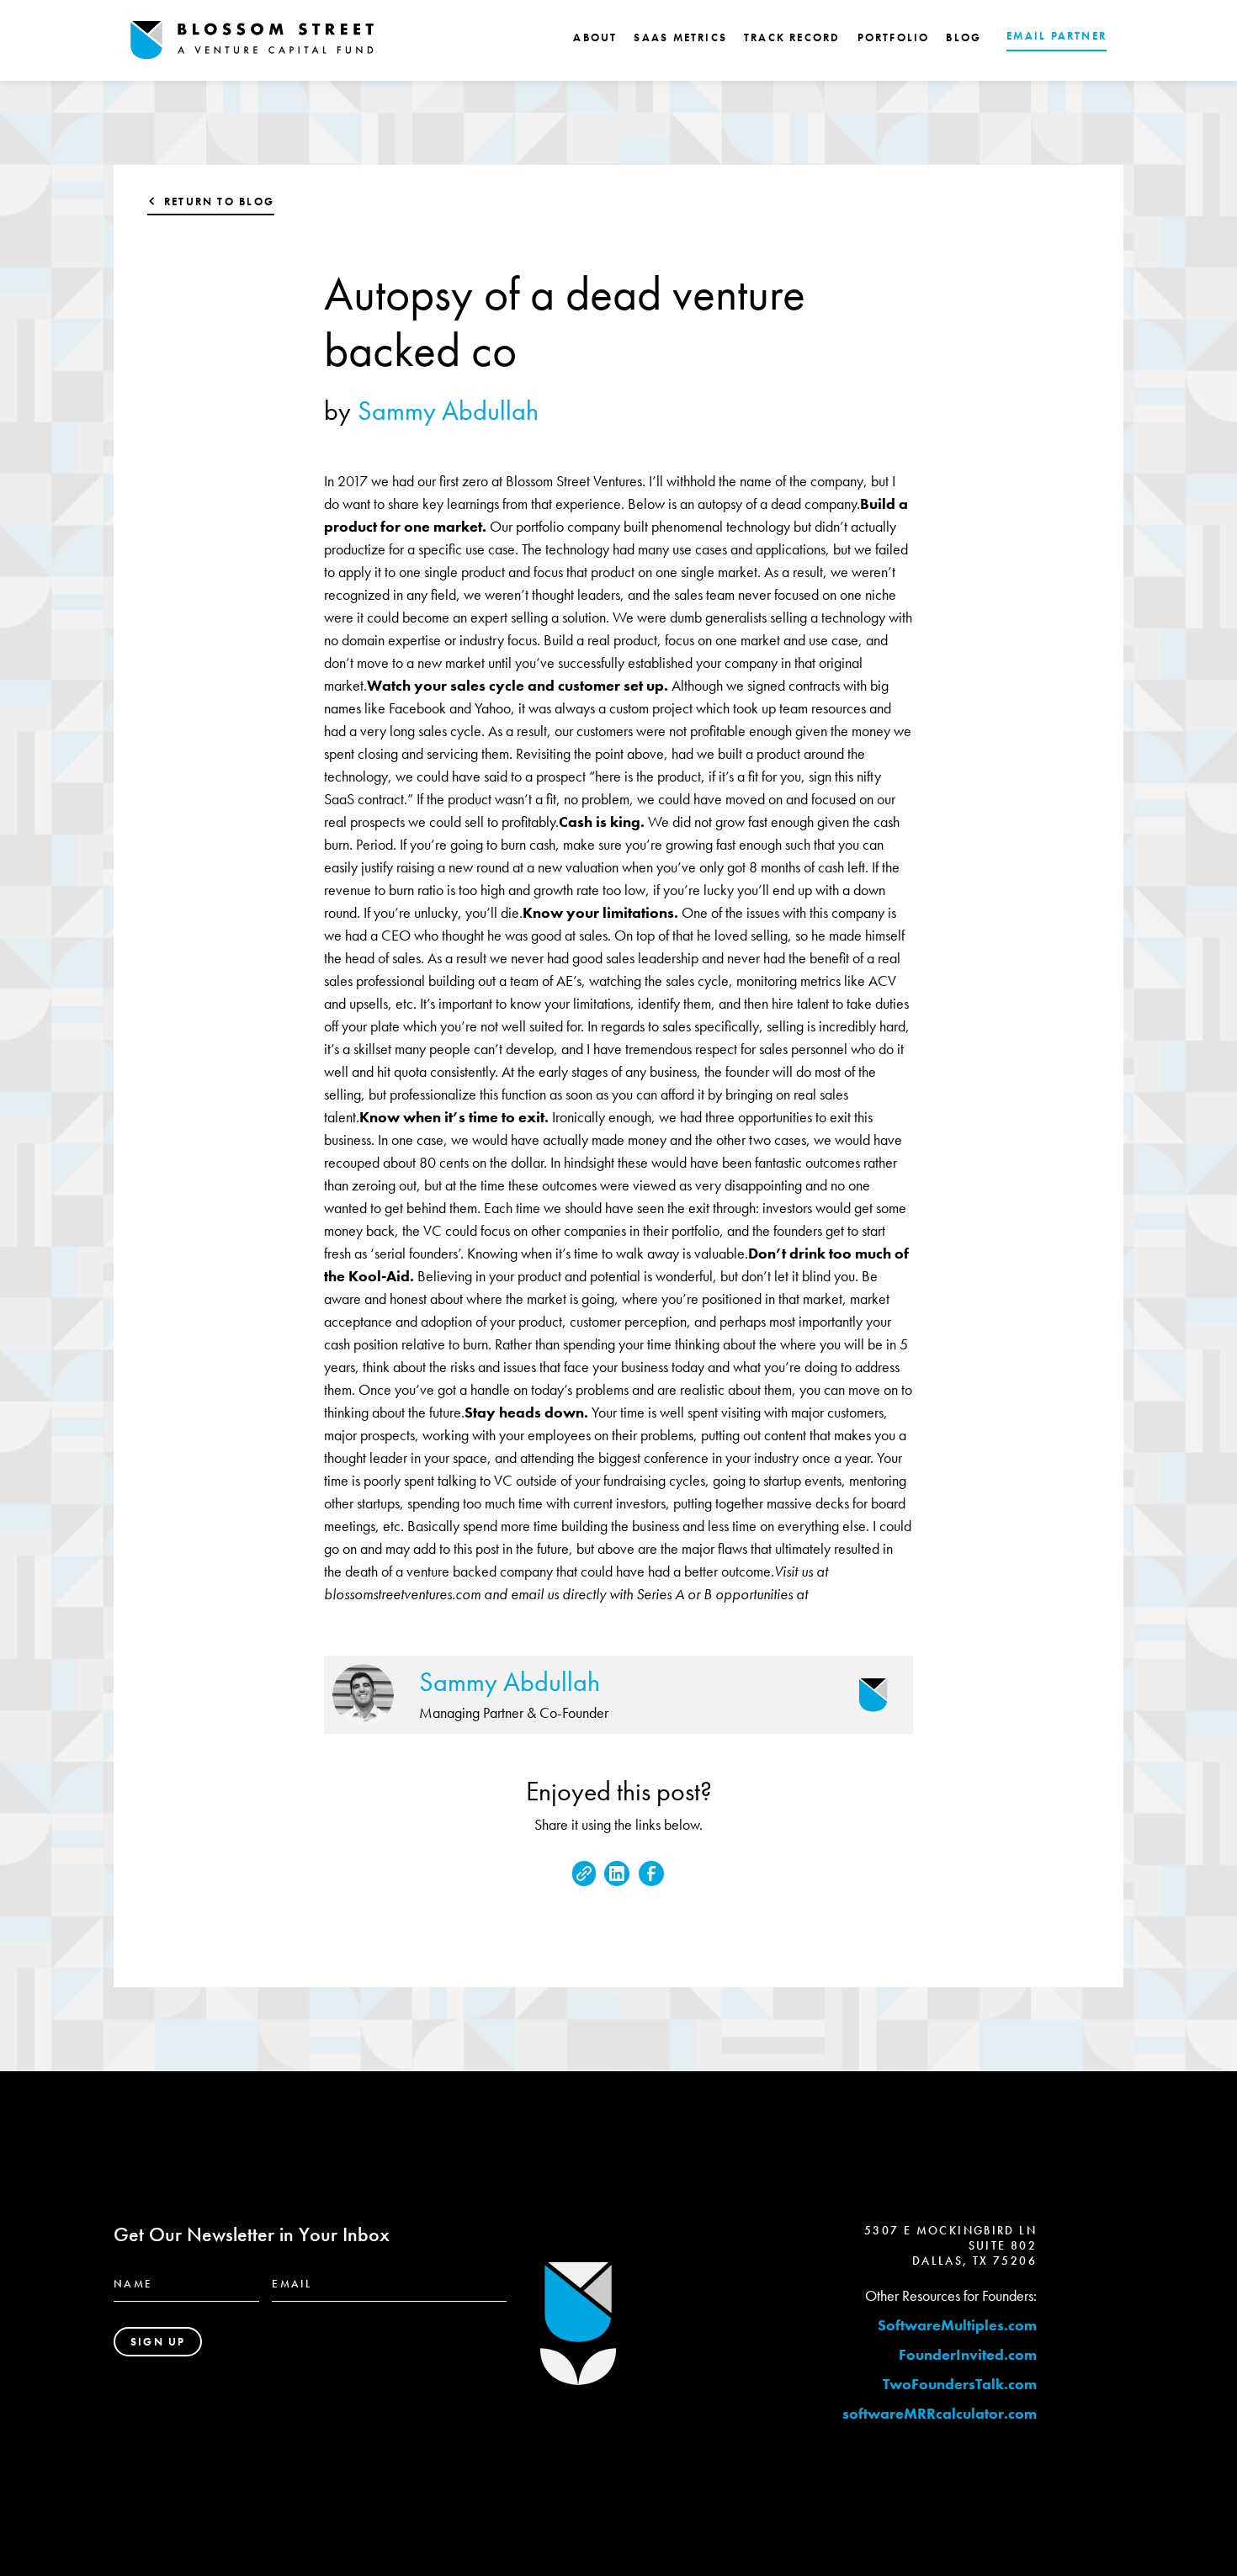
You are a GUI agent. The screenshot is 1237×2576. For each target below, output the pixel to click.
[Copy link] (584, 1874)
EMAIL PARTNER (1056, 36)
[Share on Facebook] (651, 1874)
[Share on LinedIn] (617, 1874)
